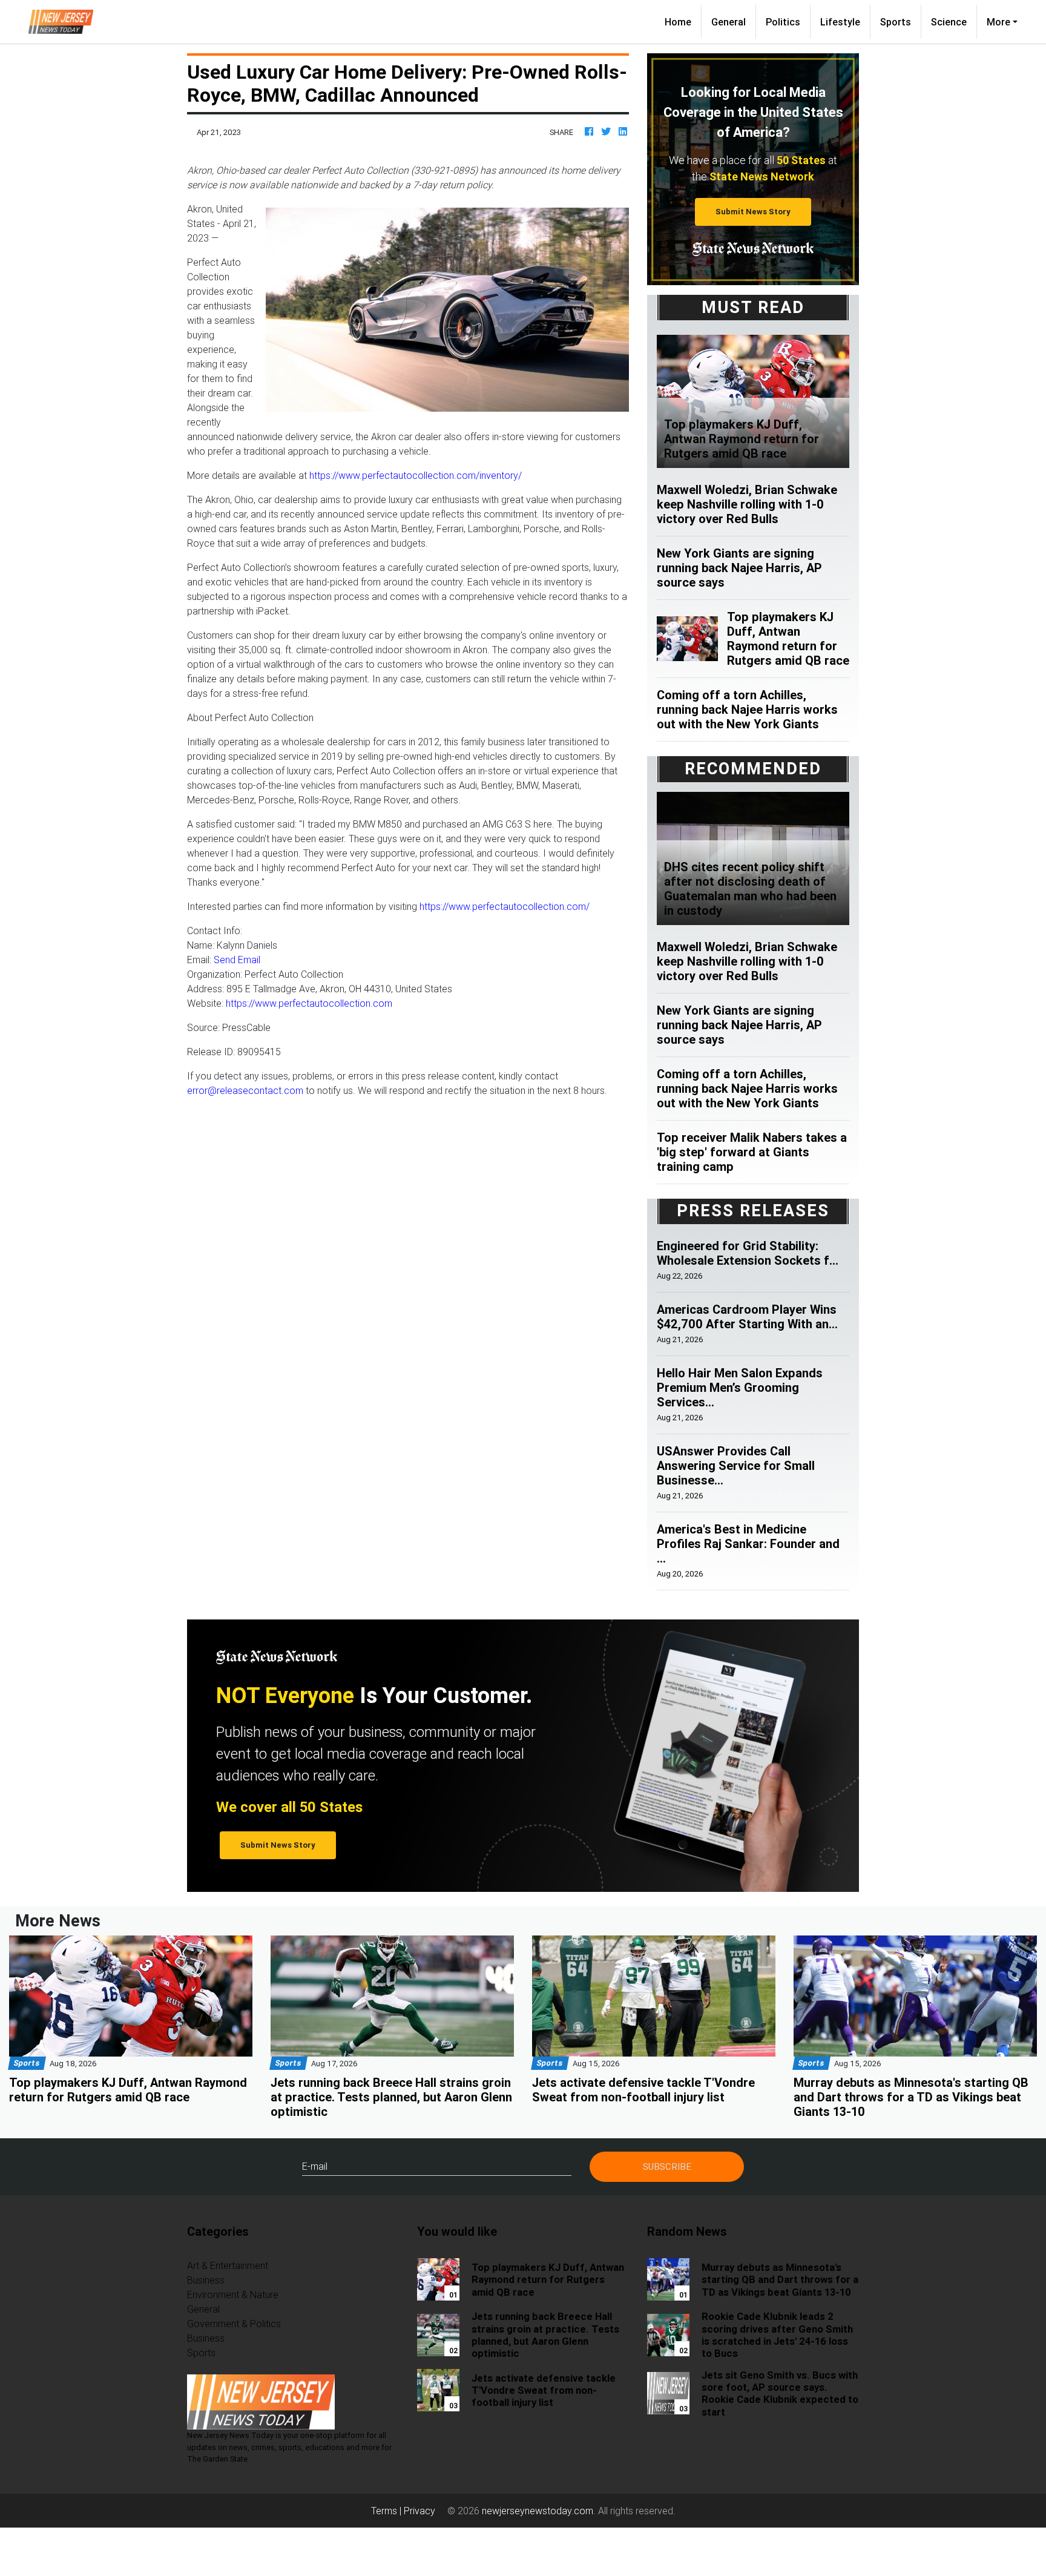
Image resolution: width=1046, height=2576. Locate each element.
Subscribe (667, 2166)
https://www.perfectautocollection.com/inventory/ (416, 475)
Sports (896, 22)
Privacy (419, 2511)
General (729, 22)
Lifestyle (840, 22)
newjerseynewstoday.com (538, 2511)
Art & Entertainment (228, 2265)
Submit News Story (753, 212)
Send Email (237, 960)
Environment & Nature (233, 2294)
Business (206, 2280)
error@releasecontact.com (245, 1090)
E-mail (315, 2166)
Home (683, 21)
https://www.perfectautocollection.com (309, 1003)
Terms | (387, 2511)
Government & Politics (234, 2324)
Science (949, 22)
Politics (783, 22)
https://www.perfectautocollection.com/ (505, 906)
